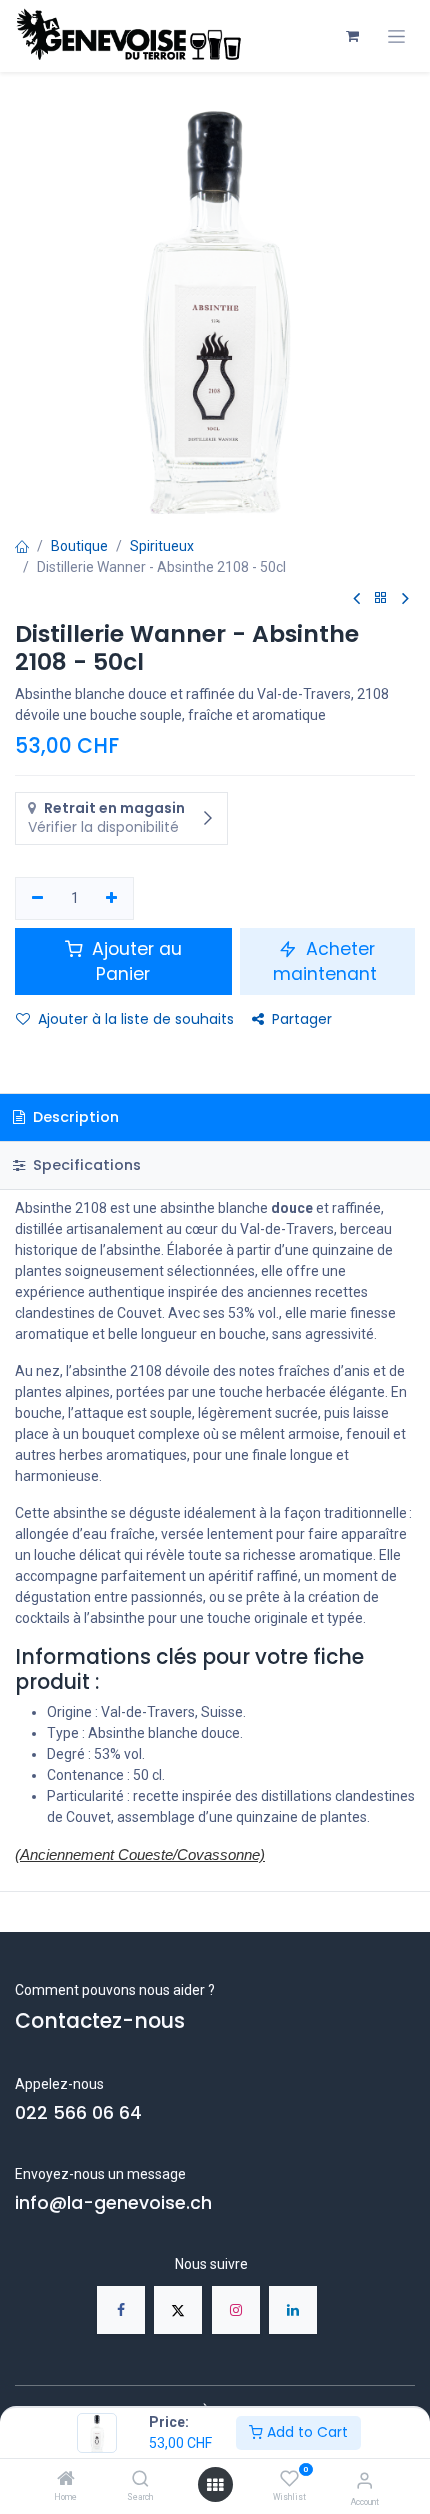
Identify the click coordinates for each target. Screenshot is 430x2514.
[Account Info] (364, 2480)
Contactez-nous (100, 2021)
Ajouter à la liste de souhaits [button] (136, 1019)
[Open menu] (215, 2485)
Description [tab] (74, 1117)
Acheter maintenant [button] (327, 961)
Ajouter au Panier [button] (134, 961)
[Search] (140, 2480)
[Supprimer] (37, 899)
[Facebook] (121, 2310)
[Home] (66, 2480)
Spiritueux (162, 546)
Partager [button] (302, 1019)
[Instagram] (236, 2310)
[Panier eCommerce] (352, 36)
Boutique (79, 546)
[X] (178, 2310)
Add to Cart (305, 2432)
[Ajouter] (112, 899)
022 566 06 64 (78, 2113)
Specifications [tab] (85, 1165)
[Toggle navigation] (396, 36)
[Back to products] (381, 598)
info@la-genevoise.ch (113, 2203)
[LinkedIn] (293, 2310)
